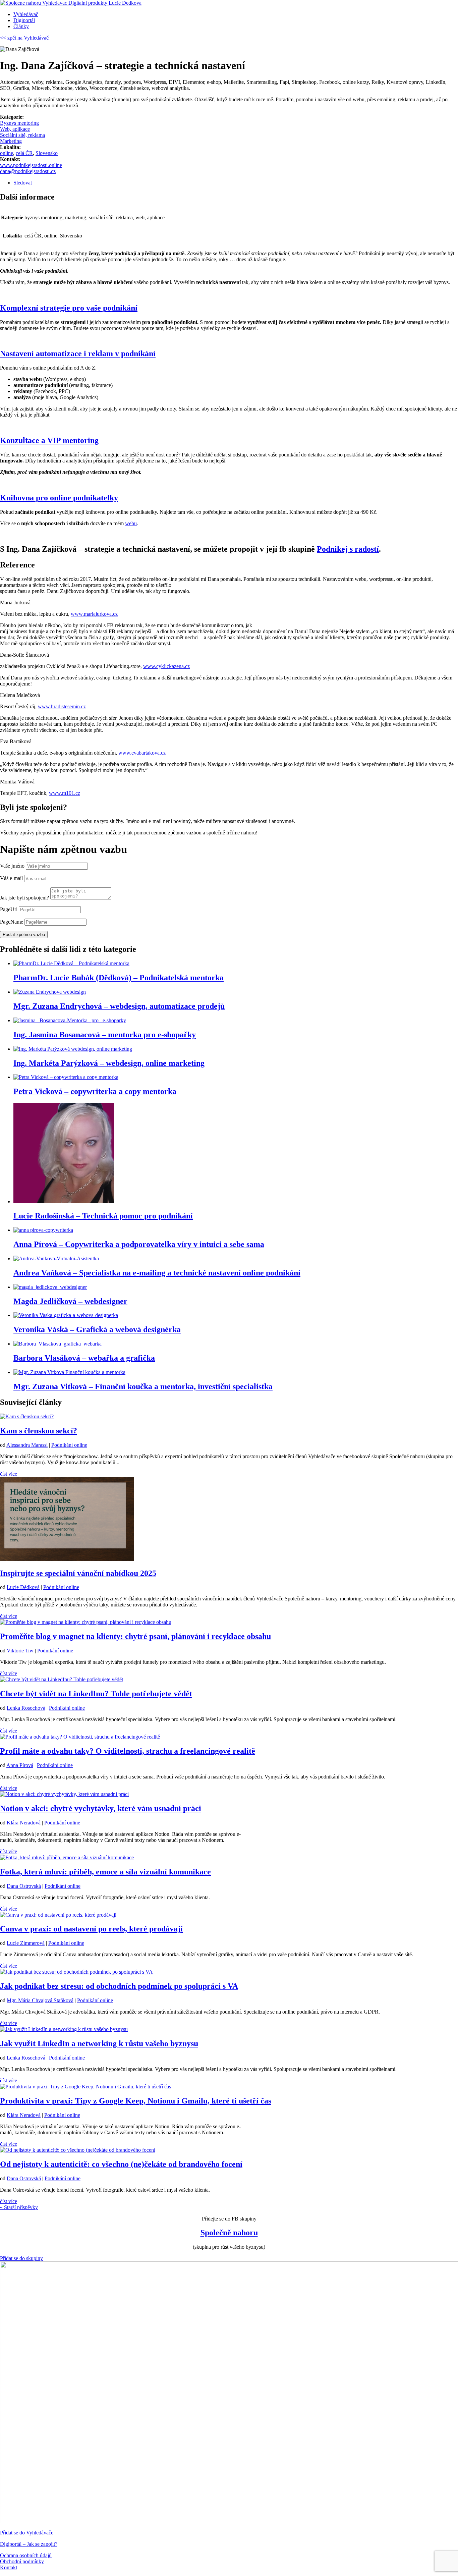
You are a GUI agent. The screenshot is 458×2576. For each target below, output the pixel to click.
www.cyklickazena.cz (166, 666)
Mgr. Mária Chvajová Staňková (40, 2000)
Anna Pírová (20, 1765)
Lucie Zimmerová (26, 1943)
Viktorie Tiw (20, 1651)
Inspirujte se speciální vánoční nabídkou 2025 (78, 1573)
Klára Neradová (24, 1823)
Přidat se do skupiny (21, 2258)
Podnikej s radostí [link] (348, 549)
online (7, 153)
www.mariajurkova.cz (94, 614)
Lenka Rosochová (26, 1708)
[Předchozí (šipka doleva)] (12, 1288)
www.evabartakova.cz (142, 753)
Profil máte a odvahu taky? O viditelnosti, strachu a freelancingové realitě (128, 1751)
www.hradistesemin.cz (62, 706)
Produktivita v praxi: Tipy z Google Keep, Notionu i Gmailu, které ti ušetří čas (136, 2101)
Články (21, 26)
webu (131, 523)
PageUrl (9, 909)
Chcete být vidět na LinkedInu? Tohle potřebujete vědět (96, 1694)
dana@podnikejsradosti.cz (28, 171)
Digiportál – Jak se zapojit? (29, 2544)
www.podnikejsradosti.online (31, 165)
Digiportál (24, 20)
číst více (9, 1474)
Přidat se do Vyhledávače (27, 2533)
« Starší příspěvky (19, 2207)
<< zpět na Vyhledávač (24, 38)
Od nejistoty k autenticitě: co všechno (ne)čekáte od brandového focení (121, 2164)
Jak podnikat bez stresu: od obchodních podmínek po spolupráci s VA (119, 1986)
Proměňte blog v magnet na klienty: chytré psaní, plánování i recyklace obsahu (135, 1636)
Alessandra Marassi (27, 1445)
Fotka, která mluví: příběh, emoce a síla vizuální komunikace (105, 1872)
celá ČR (24, 153)
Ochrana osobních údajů (26, 2555)
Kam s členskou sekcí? (39, 1431)
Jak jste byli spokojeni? (24, 898)
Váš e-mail (11, 878)
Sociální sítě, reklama (22, 135)
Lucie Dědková (23, 1587)
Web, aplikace (15, 129)
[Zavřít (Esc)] (451, 7)
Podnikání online (69, 1445)
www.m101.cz (65, 793)
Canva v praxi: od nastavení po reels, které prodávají (91, 1929)
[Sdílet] (436, 7)
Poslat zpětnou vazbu (24, 935)
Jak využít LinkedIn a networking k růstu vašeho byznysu (99, 2043)
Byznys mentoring (19, 123)
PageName (12, 922)
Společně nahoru (229, 2233)
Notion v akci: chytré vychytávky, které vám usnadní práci (101, 1808)
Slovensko (47, 153)
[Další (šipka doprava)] (446, 1288)
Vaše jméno (12, 866)
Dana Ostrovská (24, 1886)
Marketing (11, 141)
